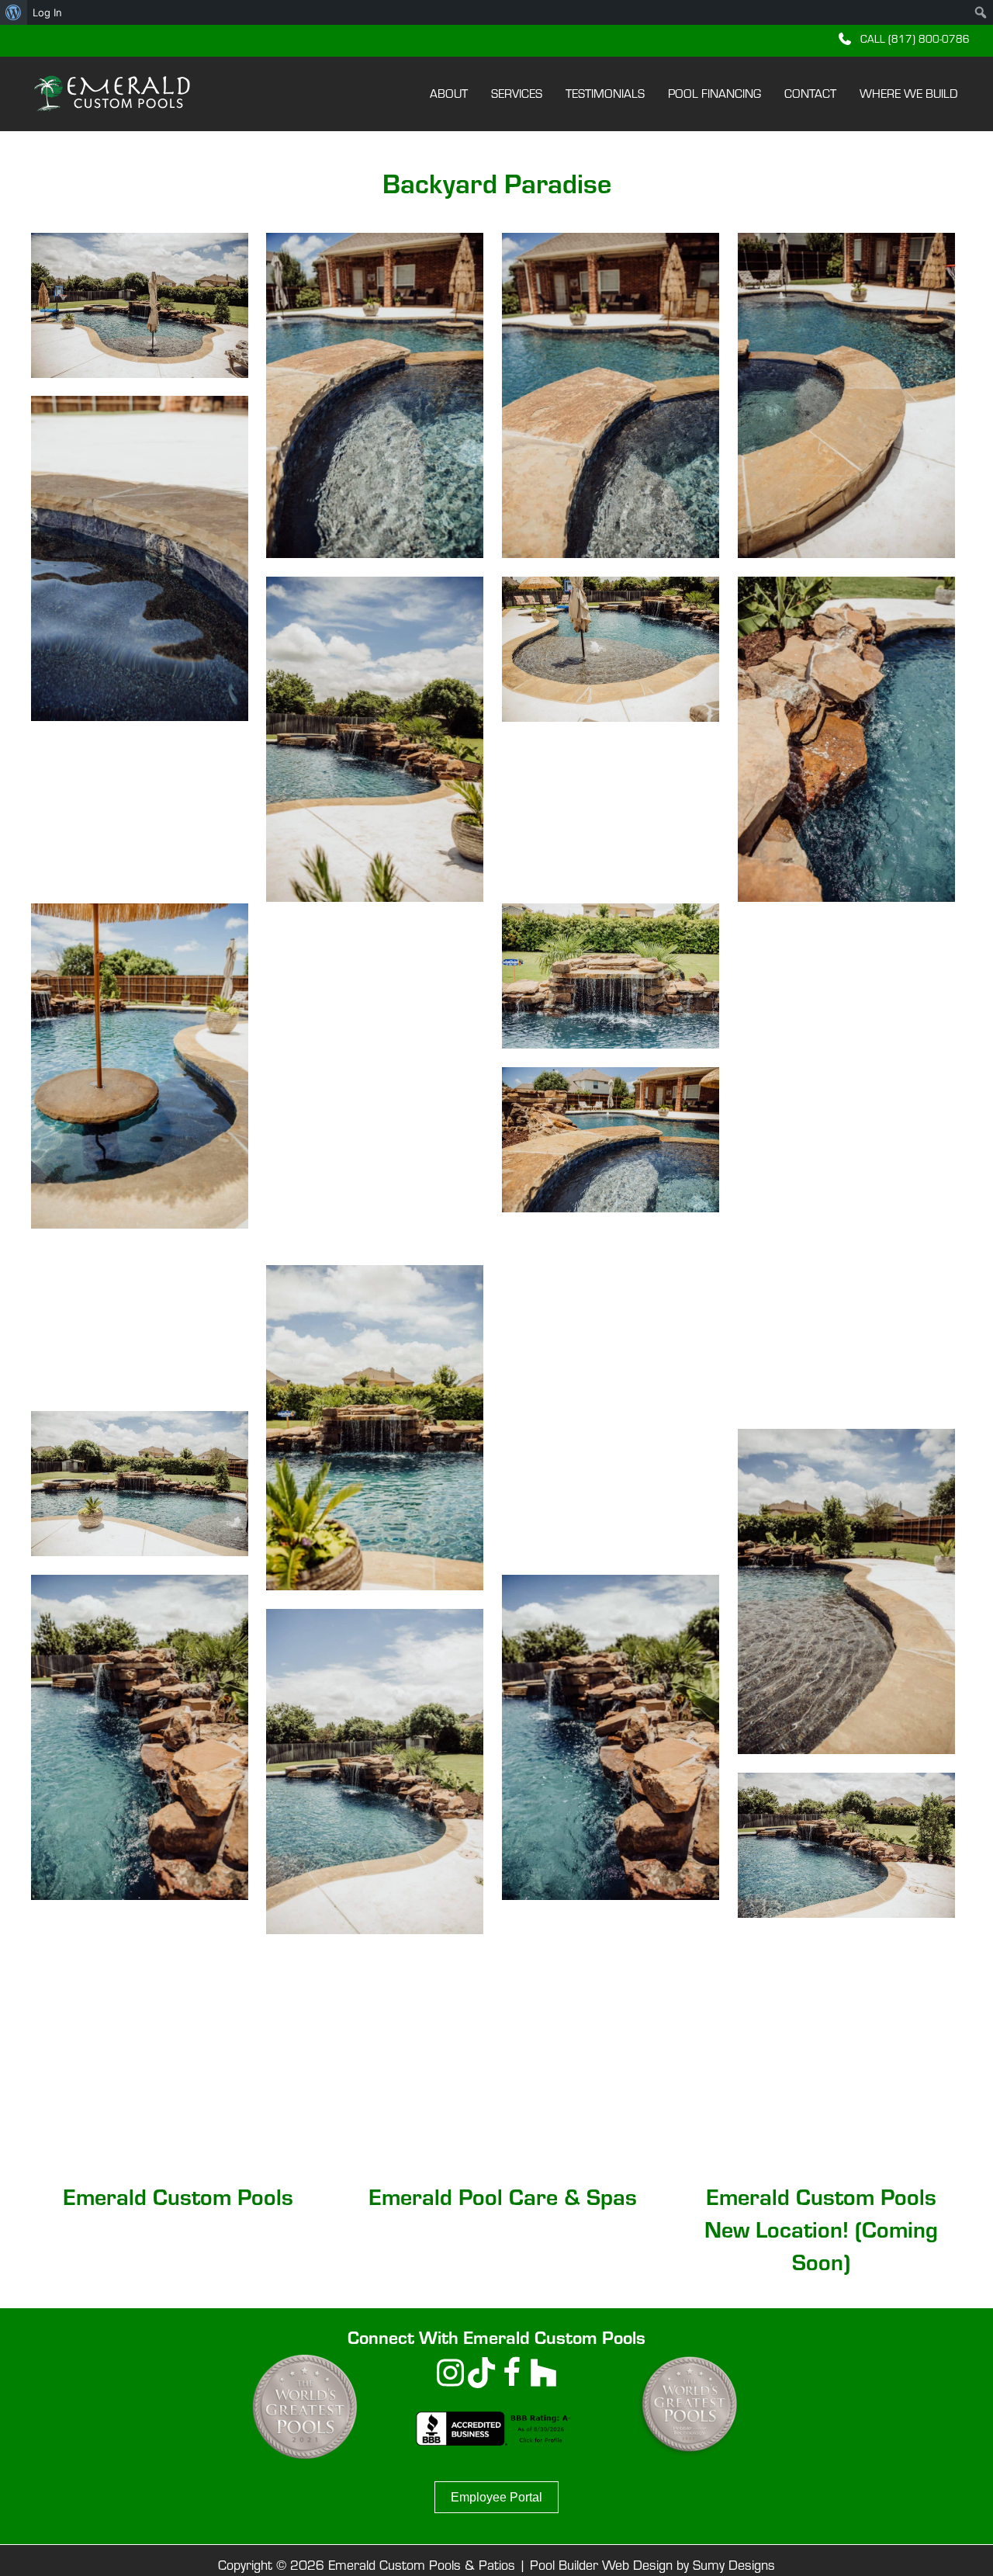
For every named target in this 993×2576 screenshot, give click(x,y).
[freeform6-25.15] (611, 976)
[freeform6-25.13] (846, 993)
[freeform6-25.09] (140, 1321)
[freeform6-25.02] (846, 1845)
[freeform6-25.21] (375, 739)
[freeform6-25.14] (375, 1083)
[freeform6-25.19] (846, 739)
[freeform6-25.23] (846, 395)
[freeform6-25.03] (375, 1772)
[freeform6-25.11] (846, 1247)
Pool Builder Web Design (601, 2565)
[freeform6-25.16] (140, 1066)
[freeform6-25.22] (140, 558)
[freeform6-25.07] (140, 1484)
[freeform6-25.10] (611, 1393)
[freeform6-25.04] (611, 1737)
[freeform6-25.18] (140, 813)
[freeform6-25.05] (140, 1737)
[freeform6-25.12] (611, 1140)
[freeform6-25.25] (375, 395)
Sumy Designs (734, 2565)
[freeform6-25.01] (140, 305)
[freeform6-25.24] (611, 395)
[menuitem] (14, 12)
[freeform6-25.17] (611, 813)
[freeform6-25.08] (375, 1428)
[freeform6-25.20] (611, 649)
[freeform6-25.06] (846, 1591)
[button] (904, 38)
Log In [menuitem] (47, 12)
